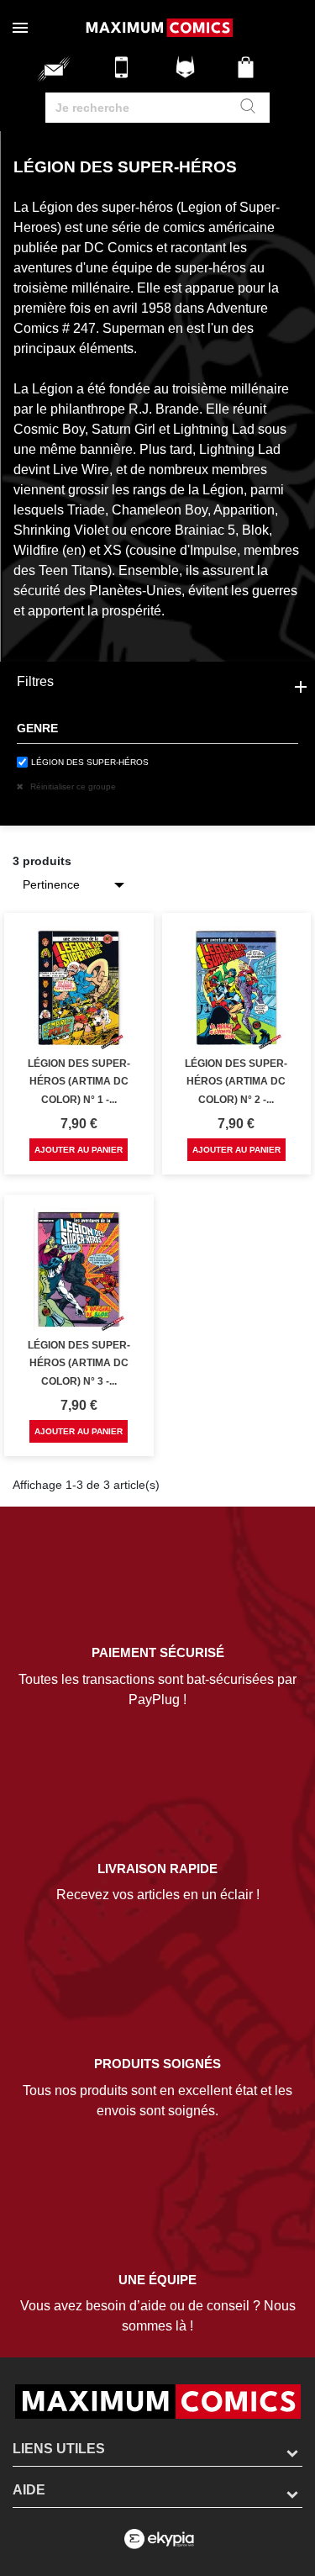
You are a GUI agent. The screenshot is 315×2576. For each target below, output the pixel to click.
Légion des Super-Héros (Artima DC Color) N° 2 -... (236, 1082)
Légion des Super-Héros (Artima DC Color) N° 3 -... (79, 1363)
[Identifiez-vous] (187, 74)
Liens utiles (59, 2449)
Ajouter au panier (79, 1150)
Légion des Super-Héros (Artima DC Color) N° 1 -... (79, 1082)
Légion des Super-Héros (90, 762)
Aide (29, 2490)
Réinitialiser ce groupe (72, 787)
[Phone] (126, 74)
